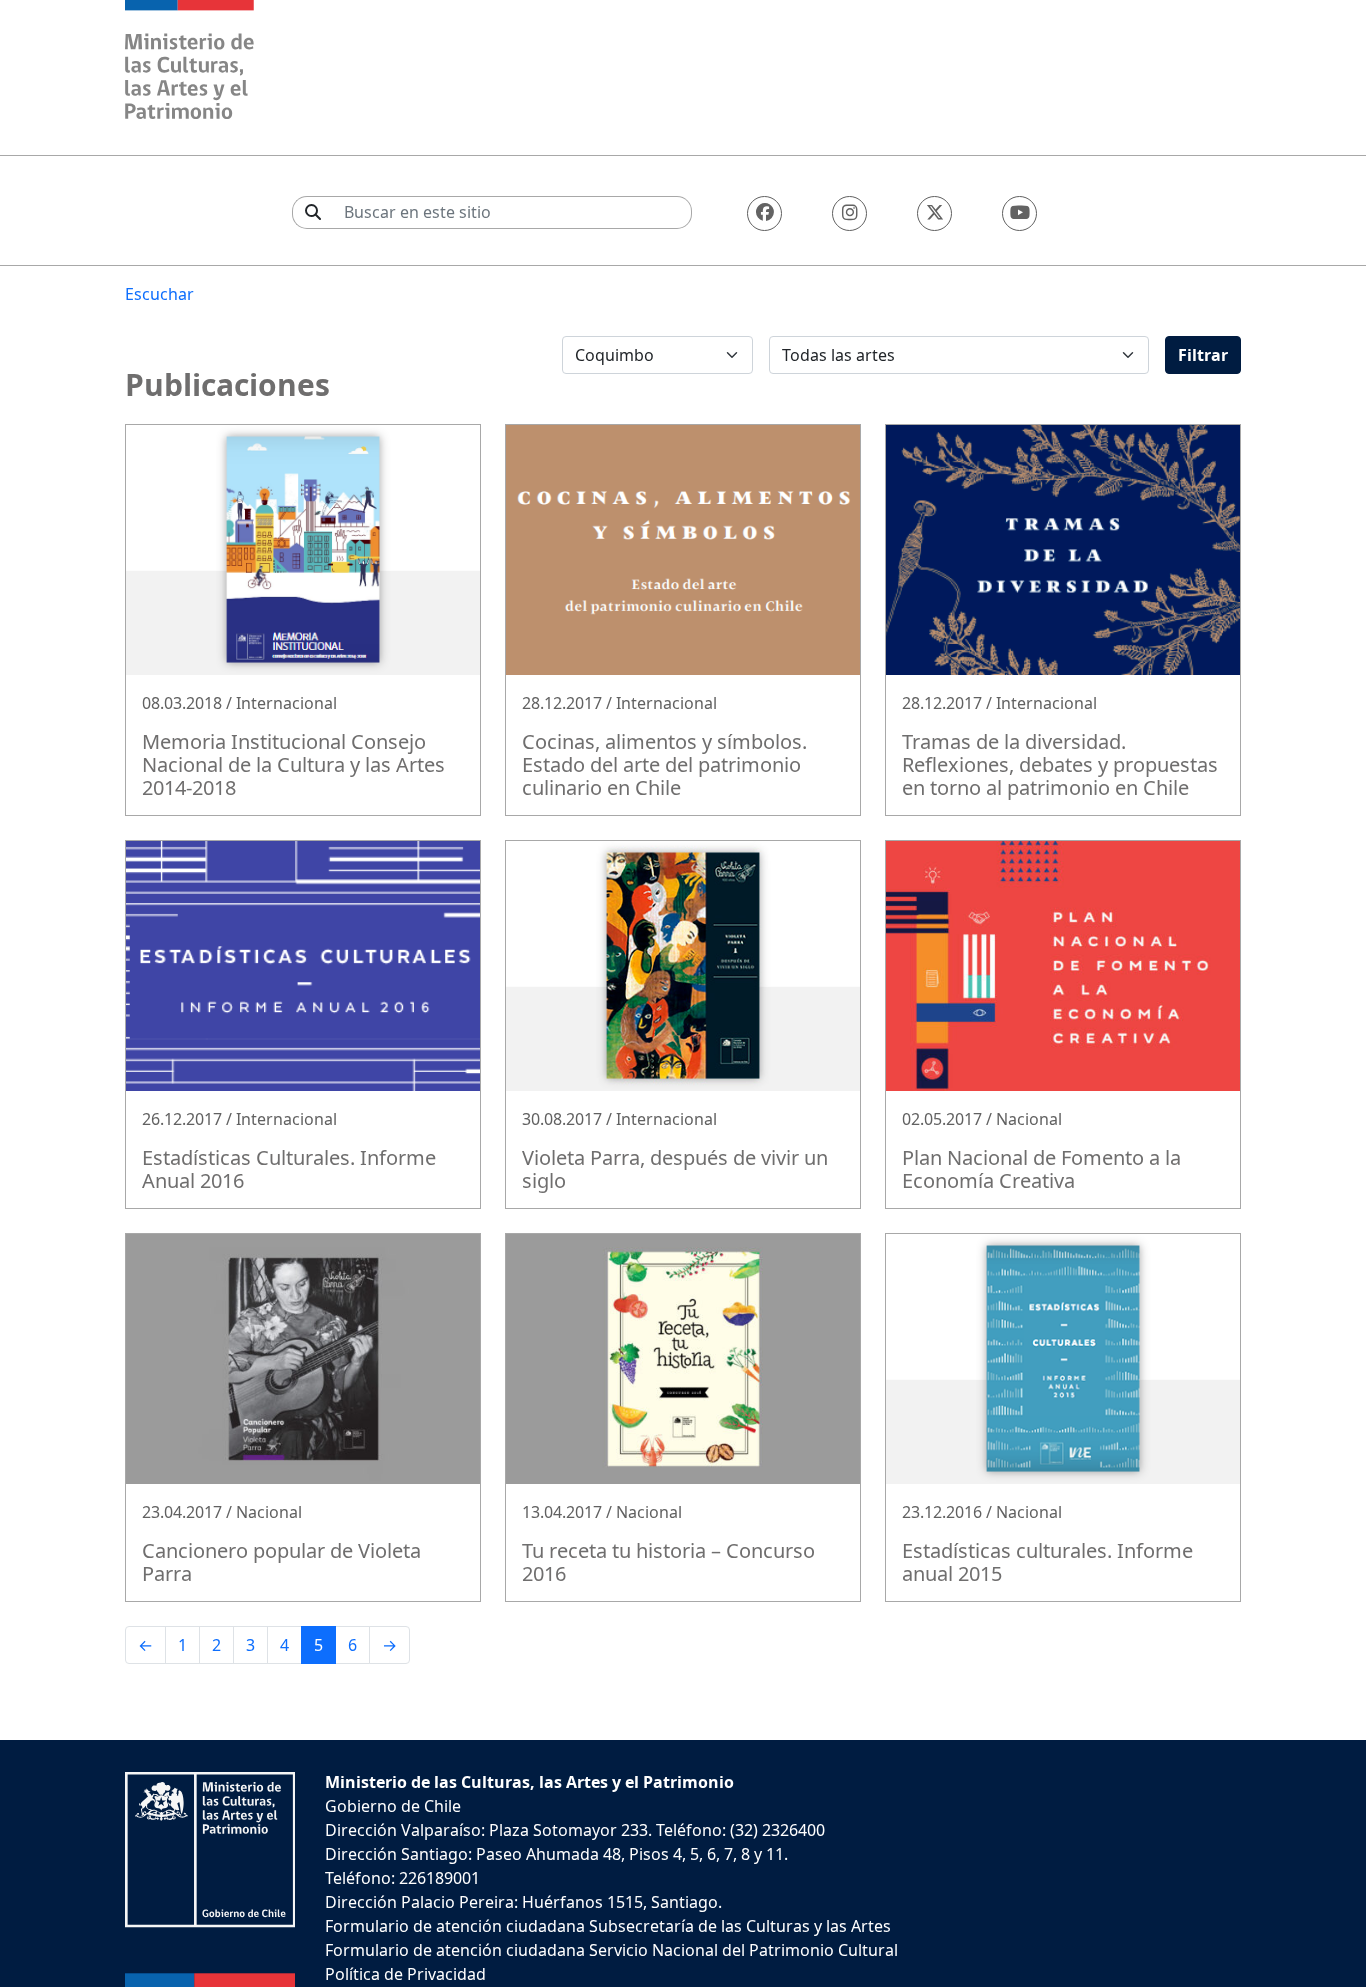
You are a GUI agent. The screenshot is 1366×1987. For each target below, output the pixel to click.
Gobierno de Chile (393, 1806)
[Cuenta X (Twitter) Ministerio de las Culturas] (934, 213)
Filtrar (1203, 355)
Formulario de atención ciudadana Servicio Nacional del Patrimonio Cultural (611, 1950)
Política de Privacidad (405, 1974)
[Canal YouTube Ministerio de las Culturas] (1019, 213)
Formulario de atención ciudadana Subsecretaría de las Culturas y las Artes (608, 1926)
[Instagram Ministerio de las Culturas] (849, 213)
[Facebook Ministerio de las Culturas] (764, 213)
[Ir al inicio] (190, 62)
